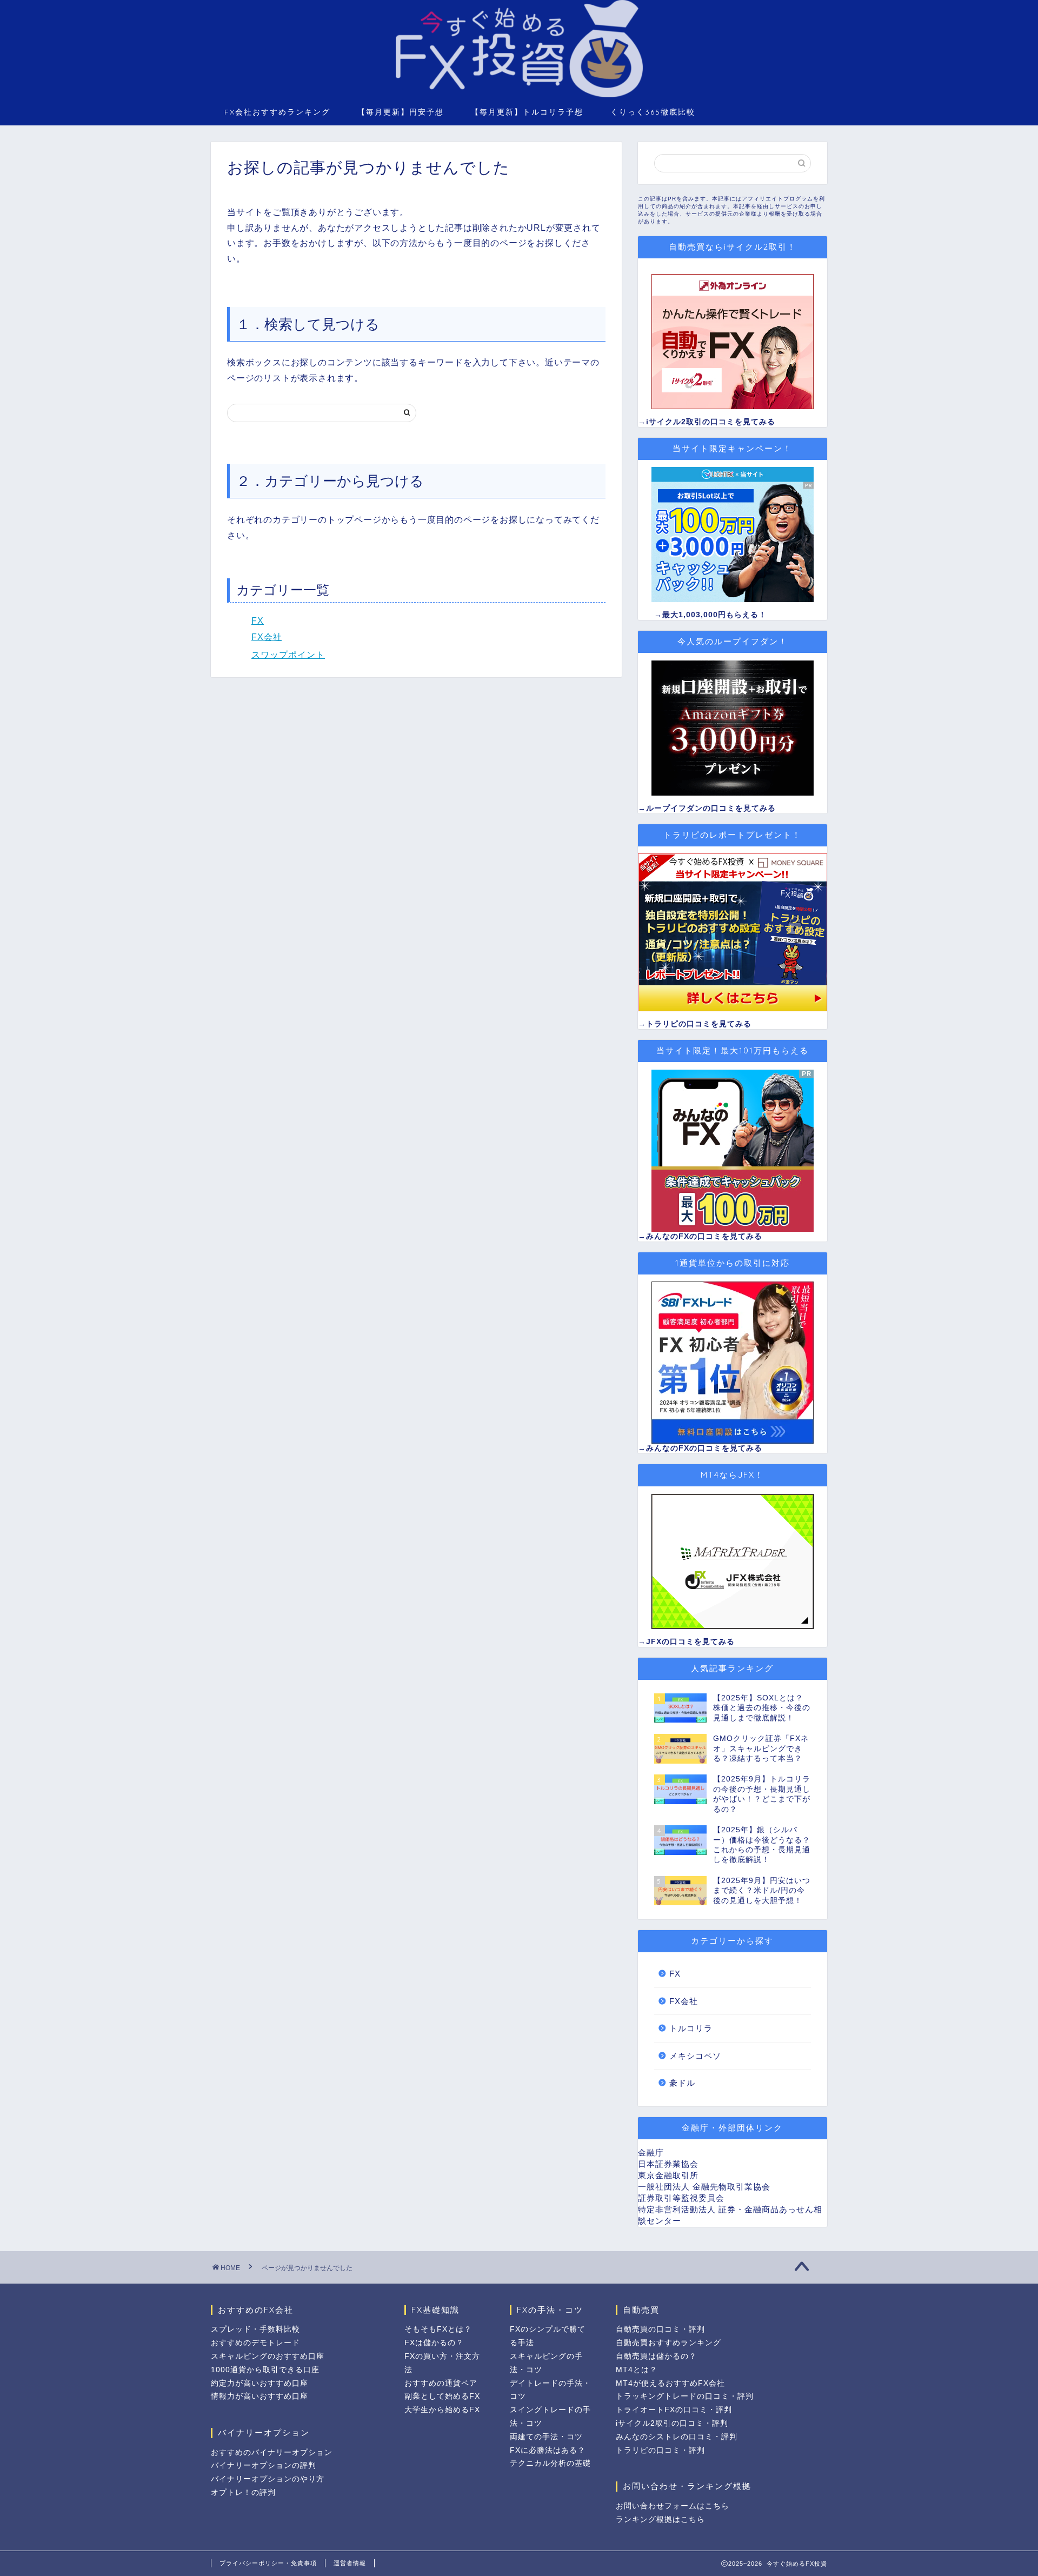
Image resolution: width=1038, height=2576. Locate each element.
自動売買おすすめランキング (668, 2343)
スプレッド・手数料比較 (255, 2329)
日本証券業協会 (668, 2164)
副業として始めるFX (442, 2396)
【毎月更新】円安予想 (401, 112)
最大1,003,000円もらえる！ (714, 615)
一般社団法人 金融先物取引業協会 (704, 2187)
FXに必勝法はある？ (548, 2450)
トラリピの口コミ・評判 (660, 2450)
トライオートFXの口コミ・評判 (674, 2410)
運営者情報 (350, 2563)
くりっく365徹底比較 (653, 112)
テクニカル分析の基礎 (550, 2463)
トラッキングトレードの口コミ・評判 (685, 2396)
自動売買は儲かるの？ (656, 2356)
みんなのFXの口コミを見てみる (704, 1236)
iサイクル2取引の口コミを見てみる (711, 422)
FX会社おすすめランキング (277, 112)
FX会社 (267, 637)
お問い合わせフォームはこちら (673, 2506)
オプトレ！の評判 (243, 2492)
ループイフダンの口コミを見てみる (711, 808)
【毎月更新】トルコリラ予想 (527, 112)
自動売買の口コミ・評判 (660, 2329)
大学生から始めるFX (442, 2410)
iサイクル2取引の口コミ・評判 (672, 2423)
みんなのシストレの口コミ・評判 (677, 2437)
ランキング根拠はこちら (660, 2520)
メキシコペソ (695, 2056)
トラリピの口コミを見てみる (699, 1024)
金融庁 (651, 2153)
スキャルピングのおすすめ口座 (268, 2356)
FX (258, 621)
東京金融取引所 (668, 2175)
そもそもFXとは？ (438, 2329)
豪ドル (682, 2083)
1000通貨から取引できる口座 (265, 2370)
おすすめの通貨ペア (441, 2383)
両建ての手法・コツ (546, 2437)
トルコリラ (691, 2028)
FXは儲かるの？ (434, 2343)
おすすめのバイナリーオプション (272, 2452)
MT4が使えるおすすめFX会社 (670, 2383)
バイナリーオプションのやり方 (268, 2479)
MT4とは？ (637, 2370)
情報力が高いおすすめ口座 (259, 2396)
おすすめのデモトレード (255, 2343)
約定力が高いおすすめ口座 (259, 2383)
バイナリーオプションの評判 (264, 2465)
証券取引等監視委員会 (681, 2198)
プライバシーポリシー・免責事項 (268, 2563)
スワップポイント (288, 655)
